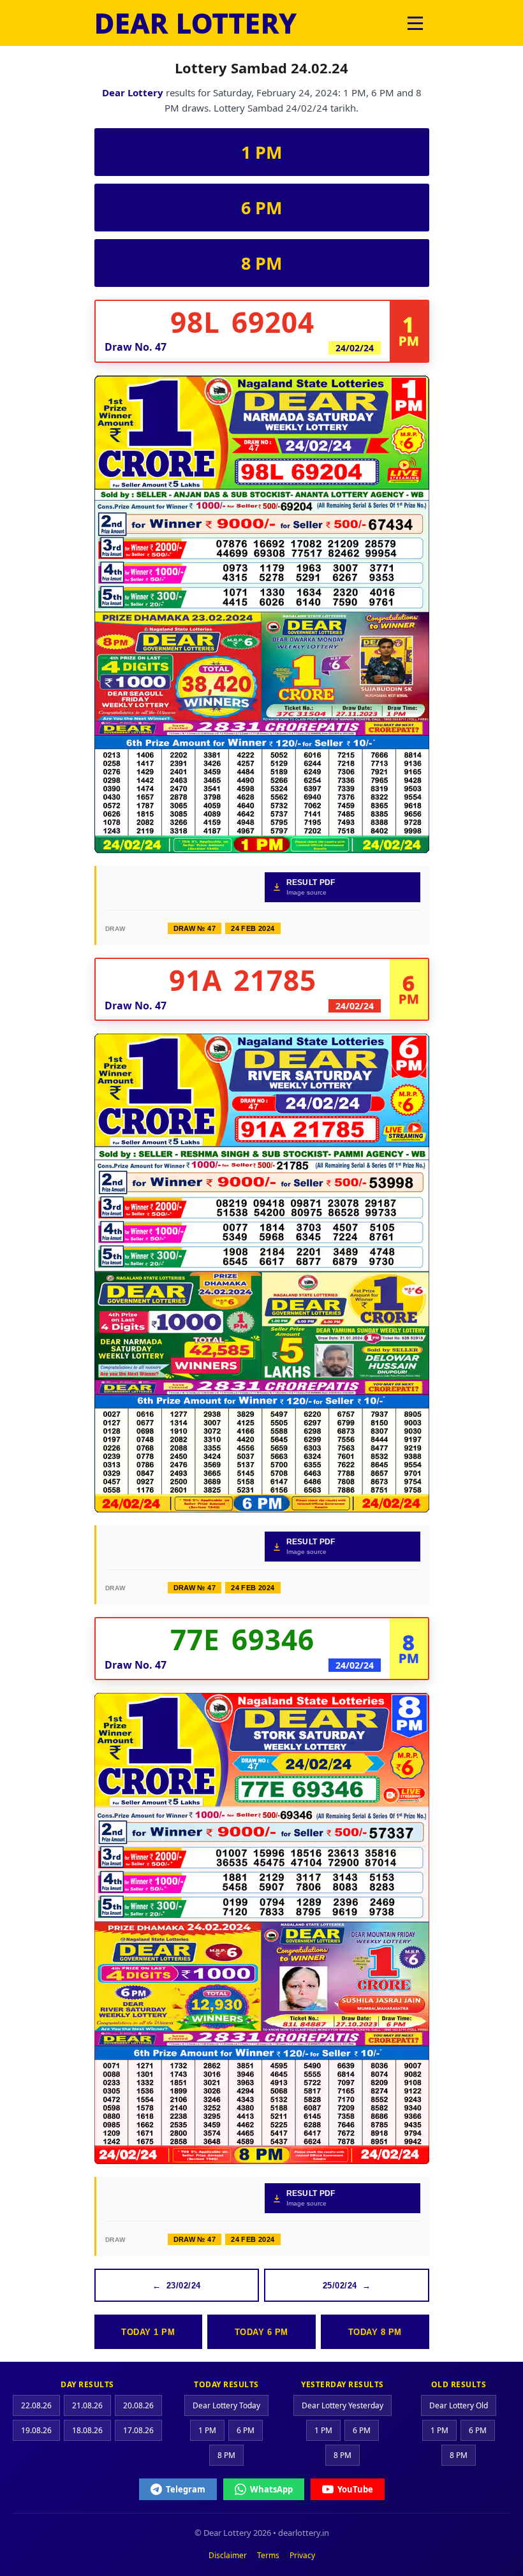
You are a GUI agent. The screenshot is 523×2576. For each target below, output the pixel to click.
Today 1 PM (148, 2332)
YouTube (355, 2489)
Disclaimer (228, 2555)
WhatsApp (271, 2489)
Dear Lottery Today (226, 2405)
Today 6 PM (261, 2332)
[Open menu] (415, 23)
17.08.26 (138, 2430)
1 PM (261, 152)
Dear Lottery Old (459, 2405)
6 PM (261, 208)
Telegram (186, 2489)
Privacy (302, 2555)
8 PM (261, 263)
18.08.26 (87, 2430)
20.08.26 (138, 2405)
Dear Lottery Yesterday (343, 2405)
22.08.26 (36, 2405)
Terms (268, 2555)
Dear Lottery (133, 92)
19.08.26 (36, 2430)
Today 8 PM (375, 2332)
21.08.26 (87, 2405)
